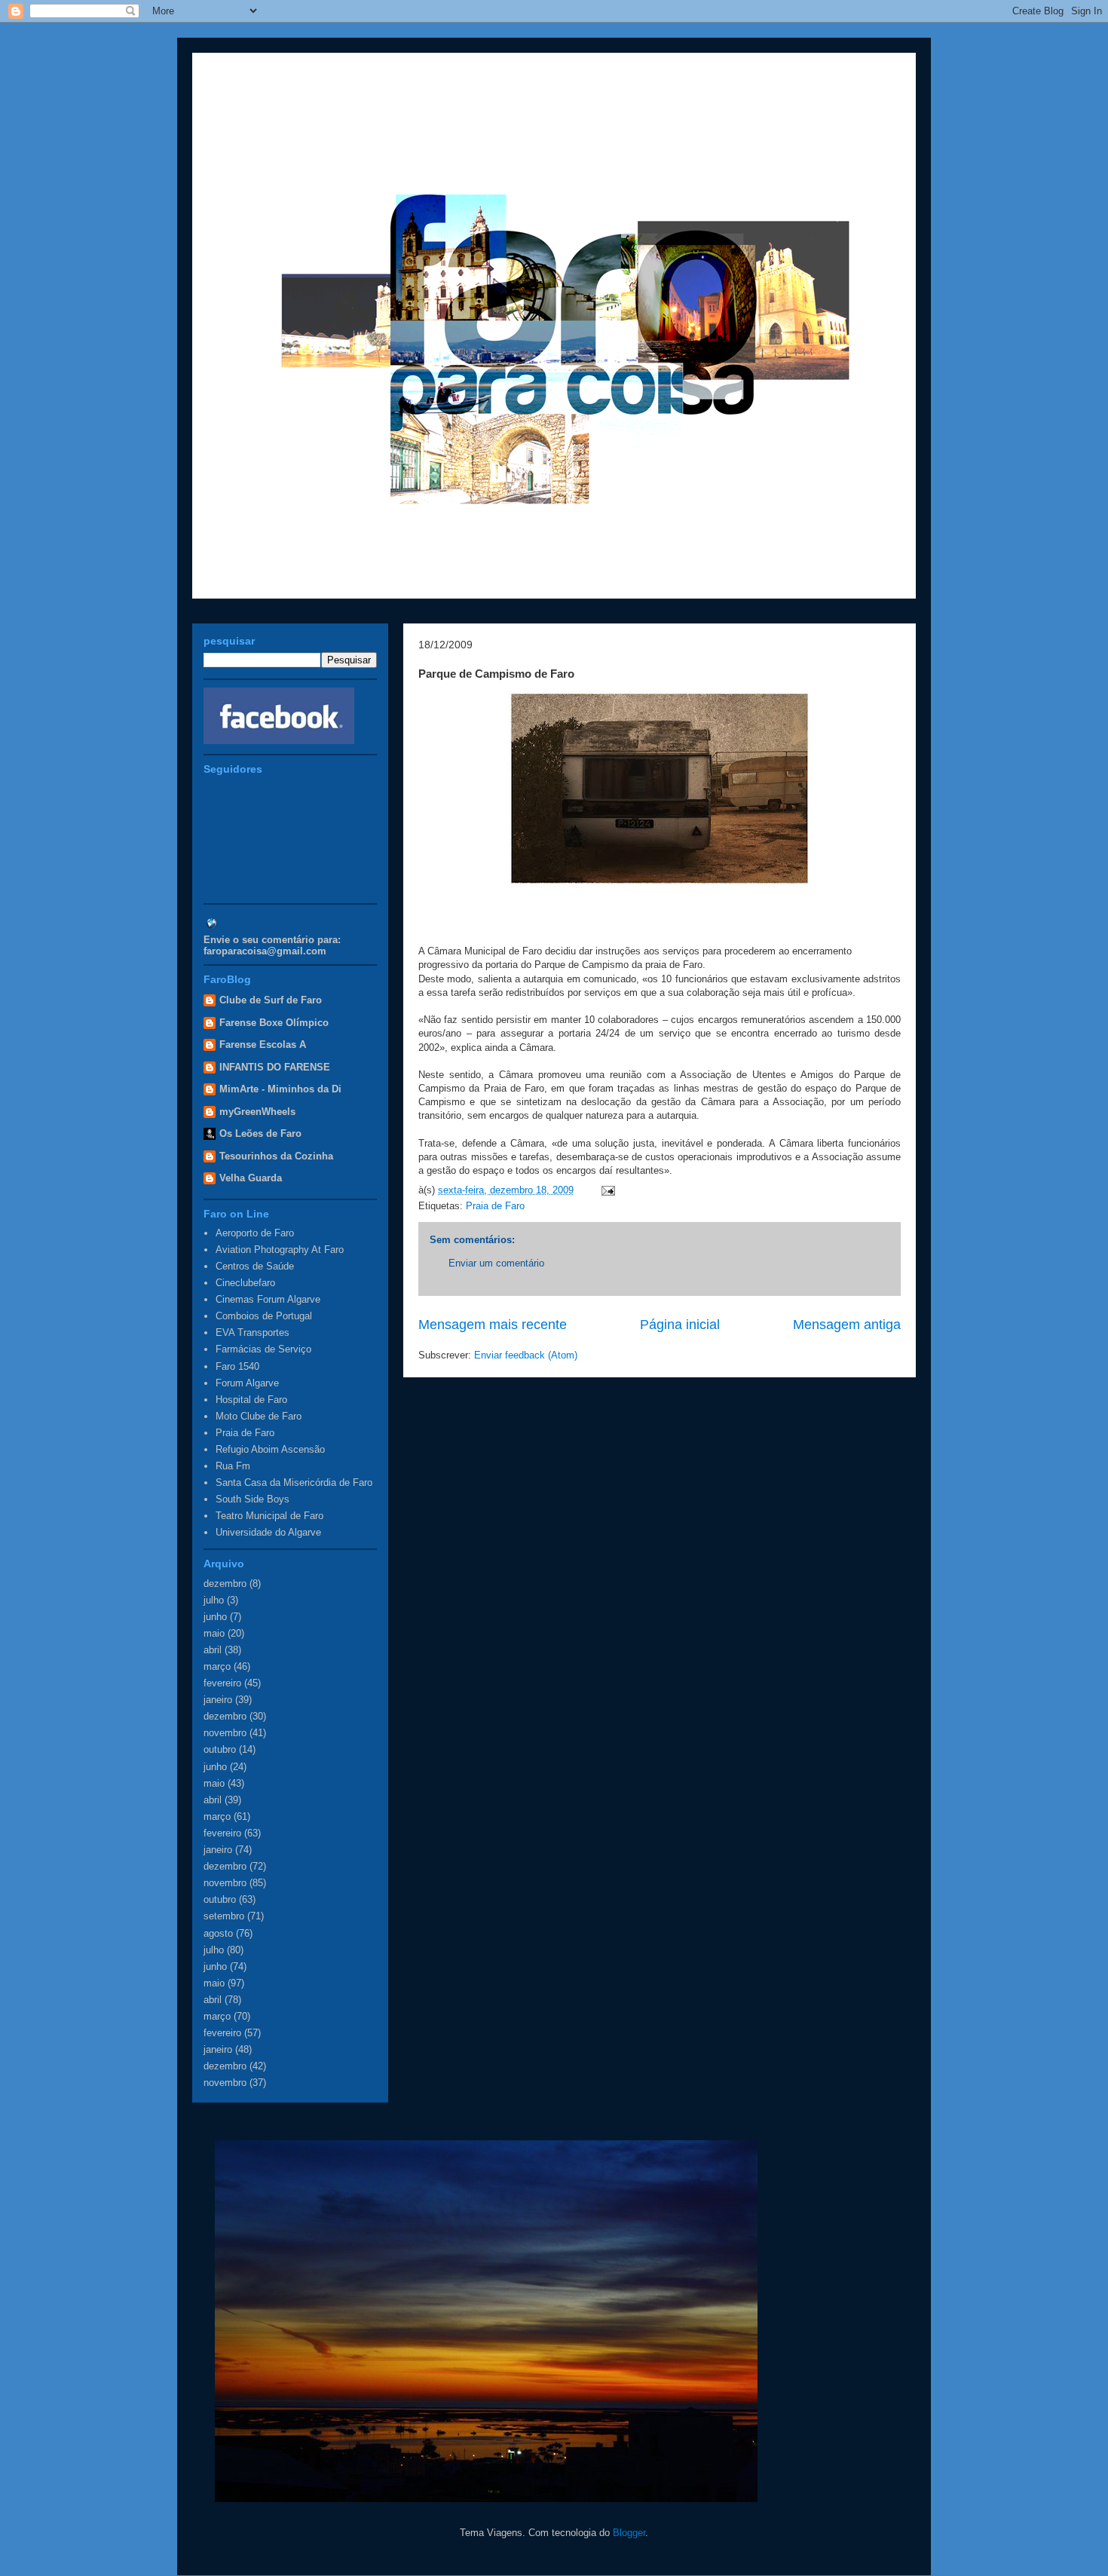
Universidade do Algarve (268, 1532)
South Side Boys (253, 1499)
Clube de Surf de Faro (271, 1000)
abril (213, 1650)
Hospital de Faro (251, 1400)
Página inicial (680, 1325)
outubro (220, 1749)
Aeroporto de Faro (255, 1233)
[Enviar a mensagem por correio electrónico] (606, 1190)
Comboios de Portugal (264, 1316)
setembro (224, 1916)
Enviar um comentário (496, 1263)
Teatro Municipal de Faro (269, 1516)
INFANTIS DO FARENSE (275, 1067)
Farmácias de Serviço (263, 1349)
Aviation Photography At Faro (280, 1250)
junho (215, 1617)
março (217, 1666)
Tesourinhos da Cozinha (276, 1156)
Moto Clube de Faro (259, 1416)
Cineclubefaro (245, 1283)
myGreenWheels (257, 1112)
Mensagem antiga (847, 1325)
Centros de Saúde (255, 1266)
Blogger (629, 2533)
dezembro (225, 1584)
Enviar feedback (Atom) (526, 1355)
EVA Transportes (253, 1332)
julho (214, 1600)
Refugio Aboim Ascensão (270, 1449)
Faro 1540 (237, 1366)
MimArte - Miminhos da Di (280, 1089)
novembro (225, 1733)
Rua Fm (233, 1466)
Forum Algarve (247, 1383)
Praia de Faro (495, 1206)
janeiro (218, 1700)
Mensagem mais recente (493, 1325)
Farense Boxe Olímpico (274, 1023)
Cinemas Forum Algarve (268, 1299)
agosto (218, 1933)
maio (214, 1633)
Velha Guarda (251, 1178)
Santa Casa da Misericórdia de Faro (294, 1483)
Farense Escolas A (263, 1044)
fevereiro (222, 1683)
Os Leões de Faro (260, 1133)
